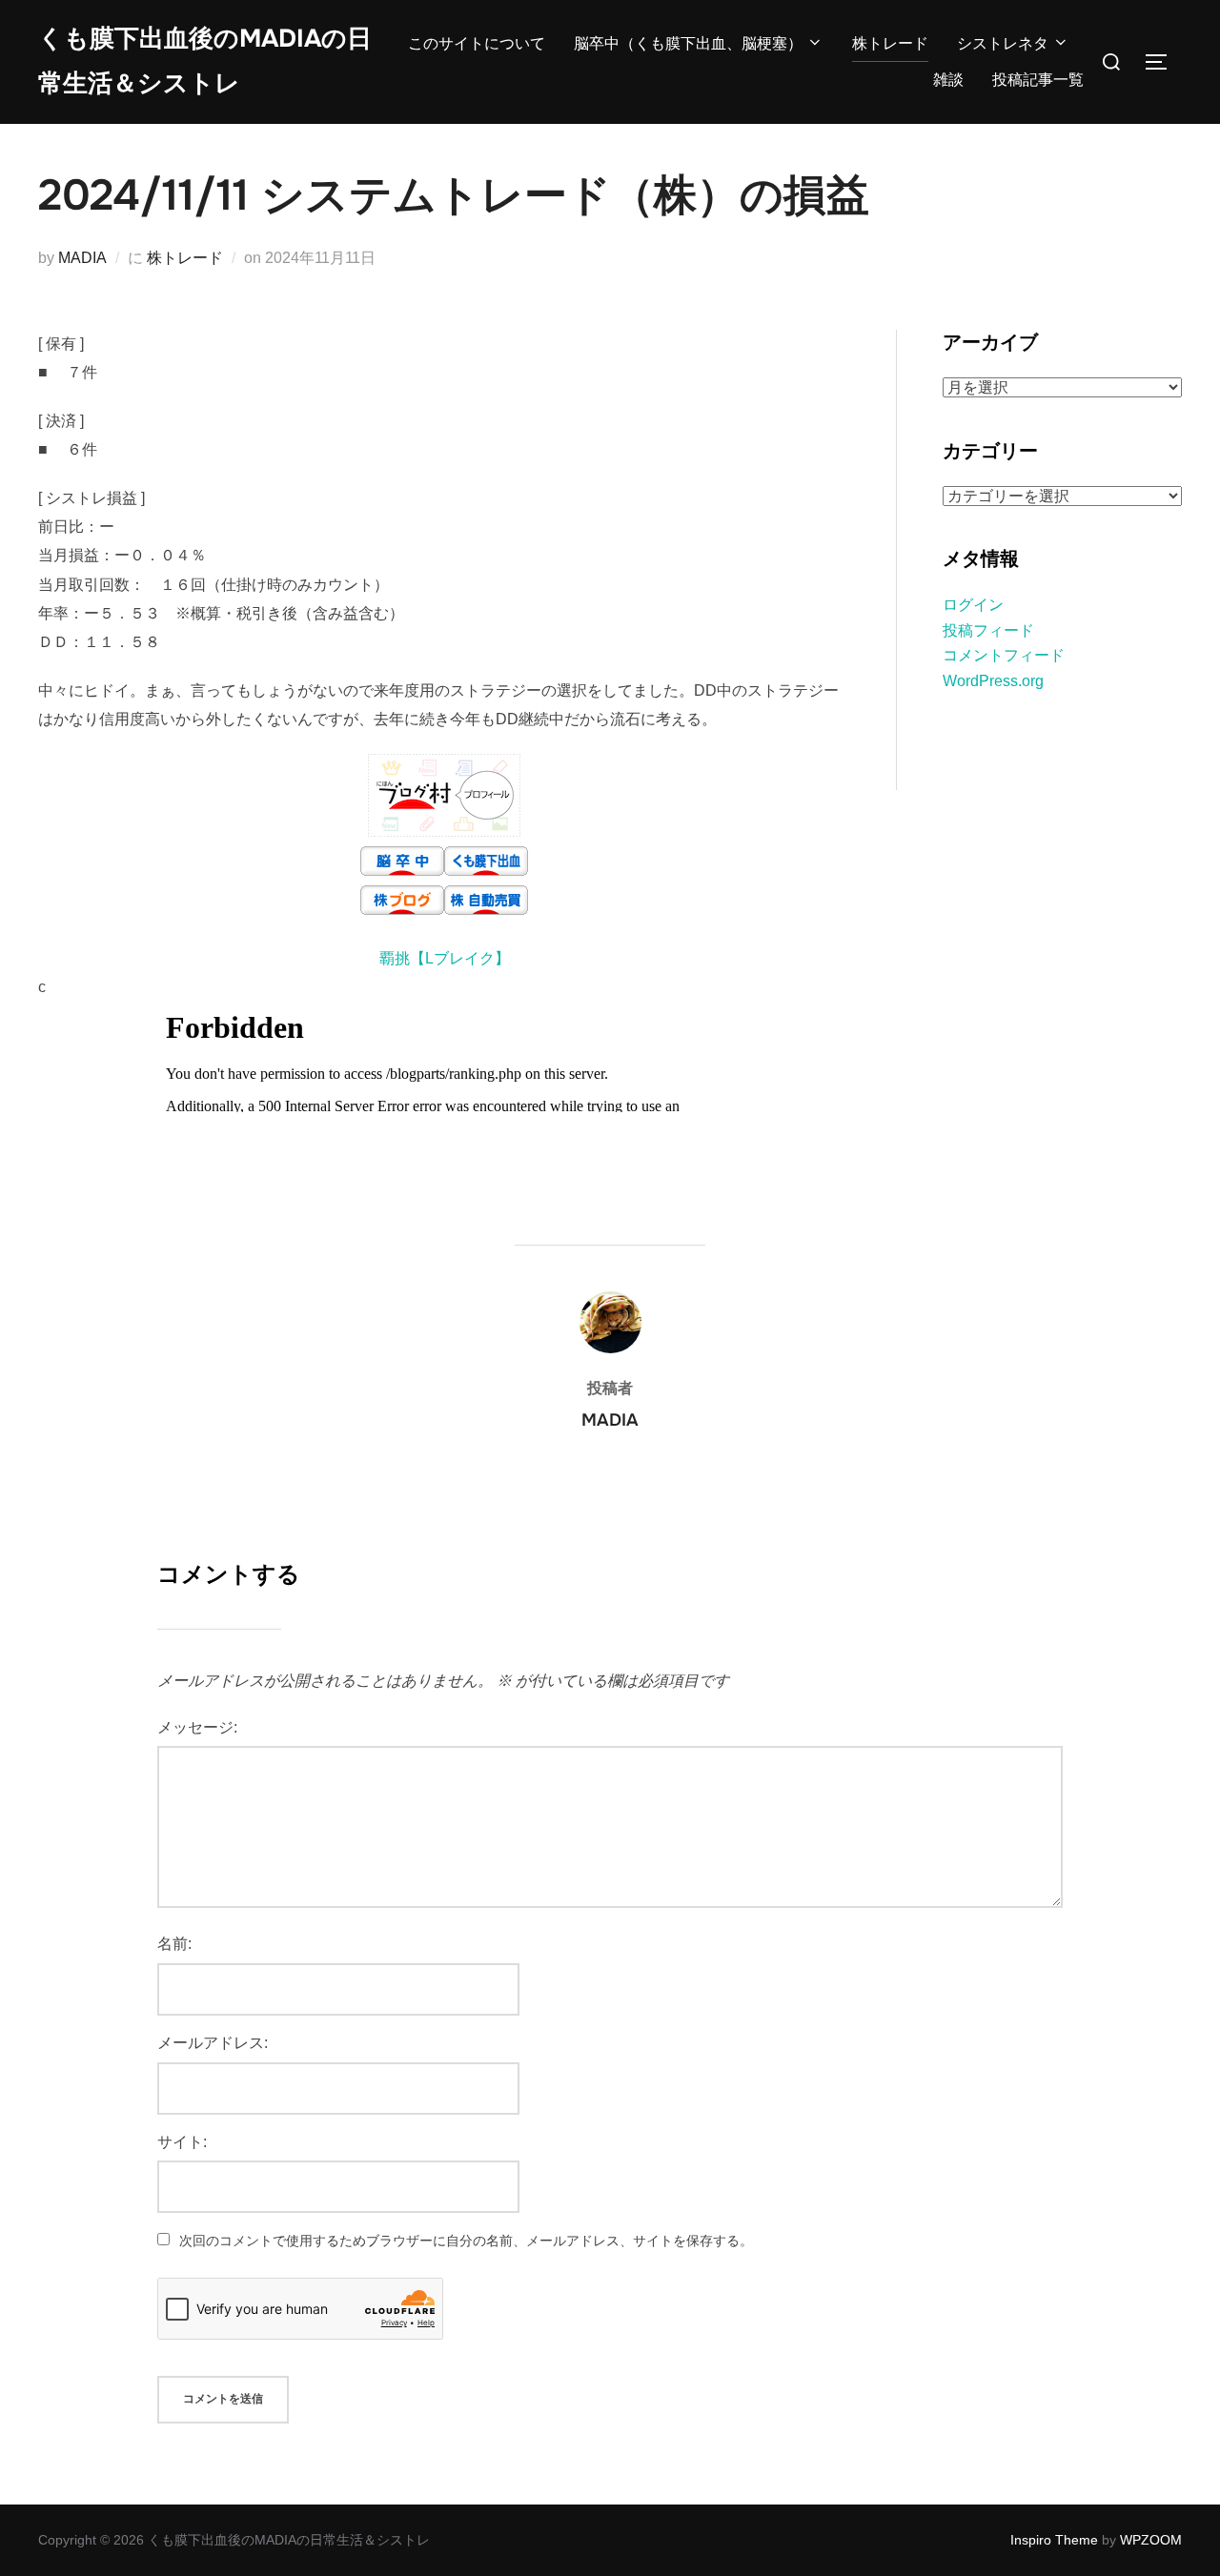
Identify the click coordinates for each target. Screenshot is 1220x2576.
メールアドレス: (213, 2043)
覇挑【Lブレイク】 (445, 958)
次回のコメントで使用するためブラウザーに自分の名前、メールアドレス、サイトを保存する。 (466, 2241)
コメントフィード (1004, 655)
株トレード (890, 43)
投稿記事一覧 (1038, 80)
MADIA (82, 258)
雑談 (948, 80)
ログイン (973, 605)
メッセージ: (197, 1727)
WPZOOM (1151, 2540)
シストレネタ (1003, 43)
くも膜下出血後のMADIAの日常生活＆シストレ (205, 61)
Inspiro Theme (1054, 2540)
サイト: (182, 2142)
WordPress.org (993, 681)
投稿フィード (988, 630)
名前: (174, 1944)
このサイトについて (477, 43)
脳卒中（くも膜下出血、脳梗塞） (688, 43)
